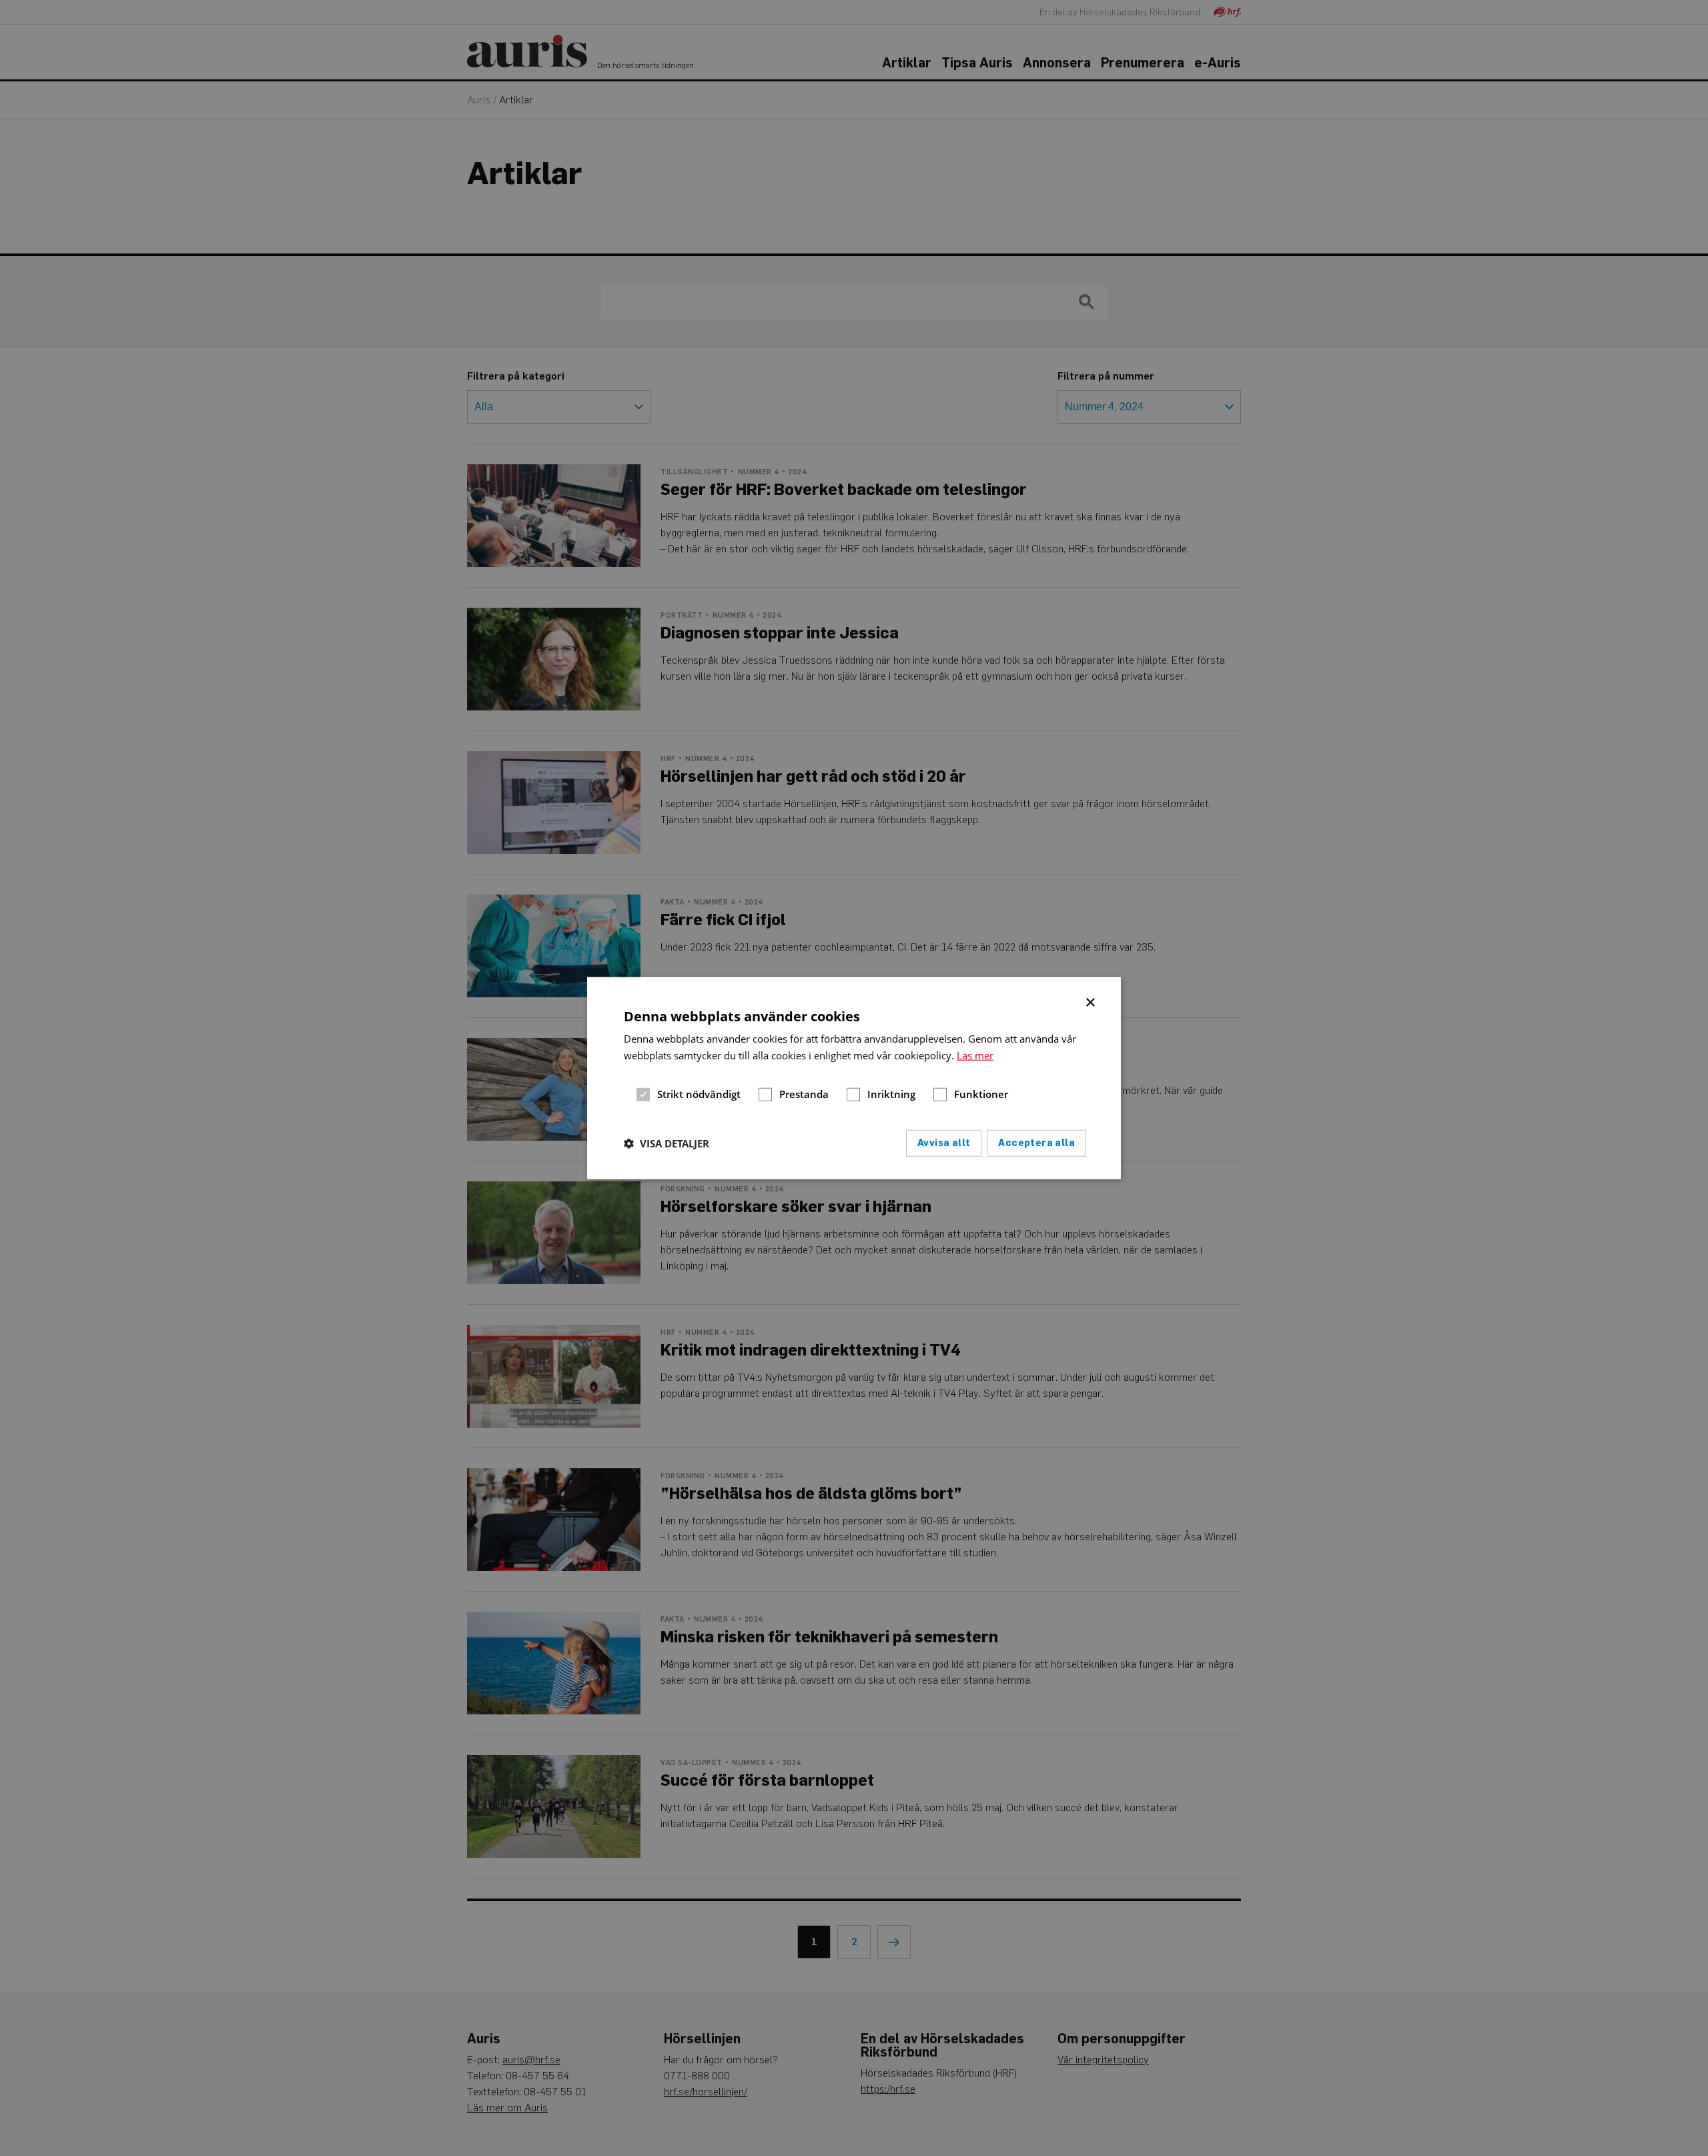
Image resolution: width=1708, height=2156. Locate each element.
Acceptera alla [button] (1036, 1142)
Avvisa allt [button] (944, 1142)
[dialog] (854, 1078)
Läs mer (975, 1055)
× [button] (1091, 1001)
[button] (667, 1143)
